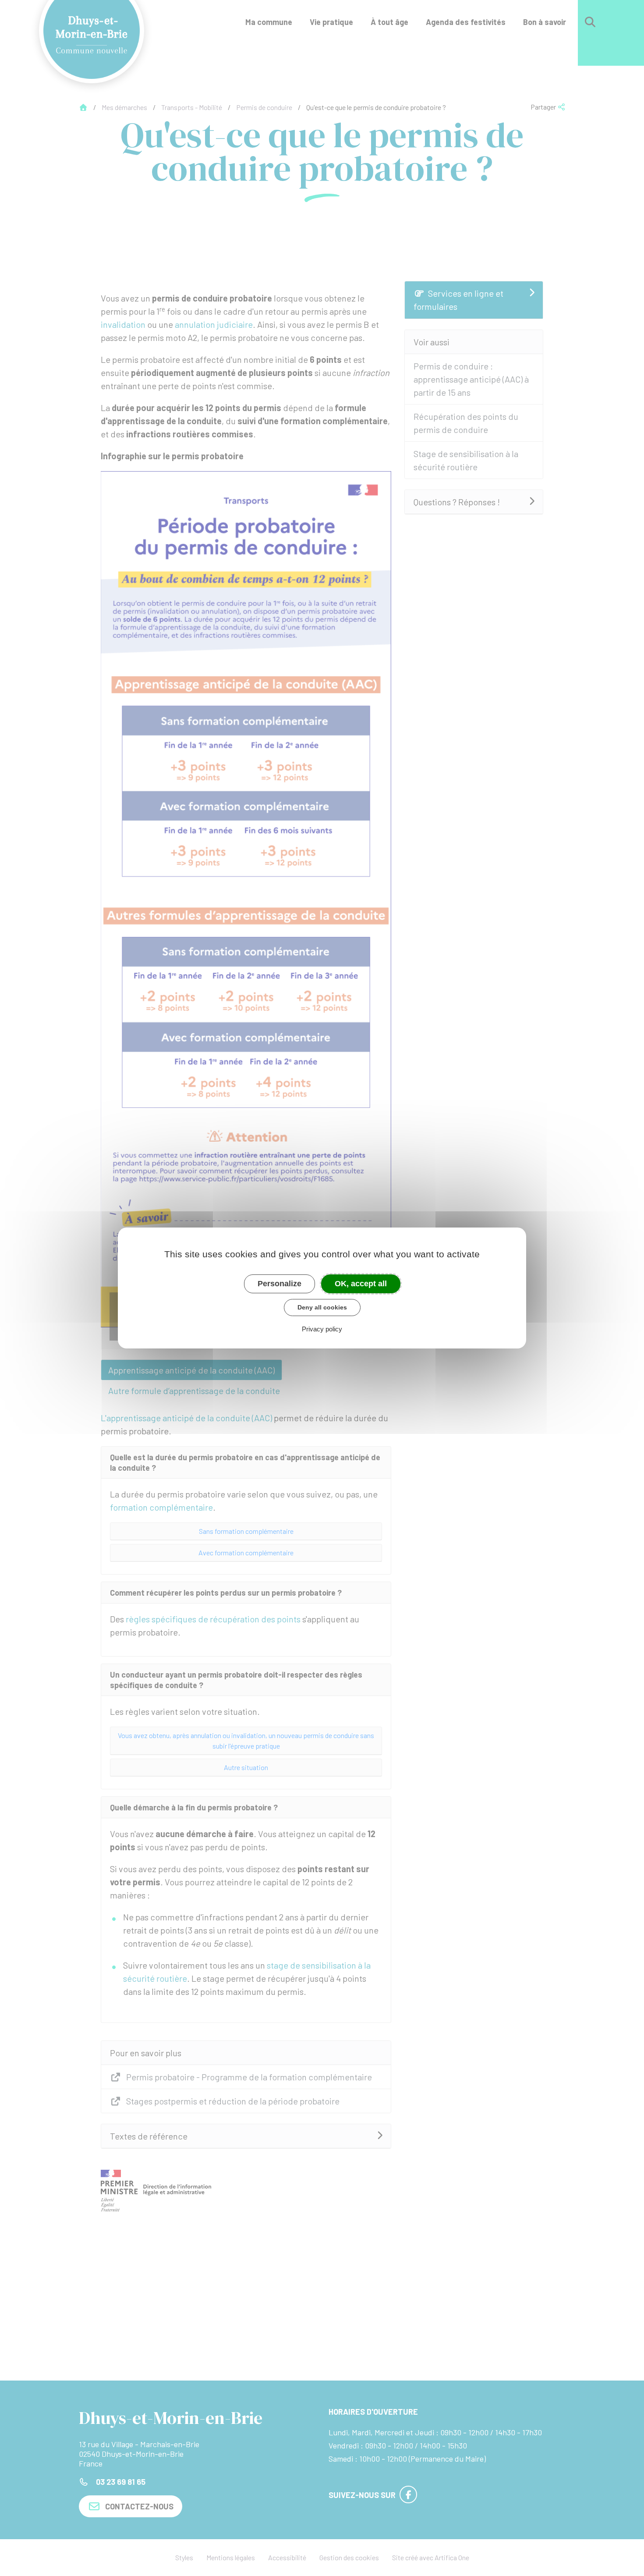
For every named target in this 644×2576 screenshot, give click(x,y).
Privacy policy (322, 1329)
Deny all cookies (322, 1307)
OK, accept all (361, 1284)
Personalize (280, 1284)
